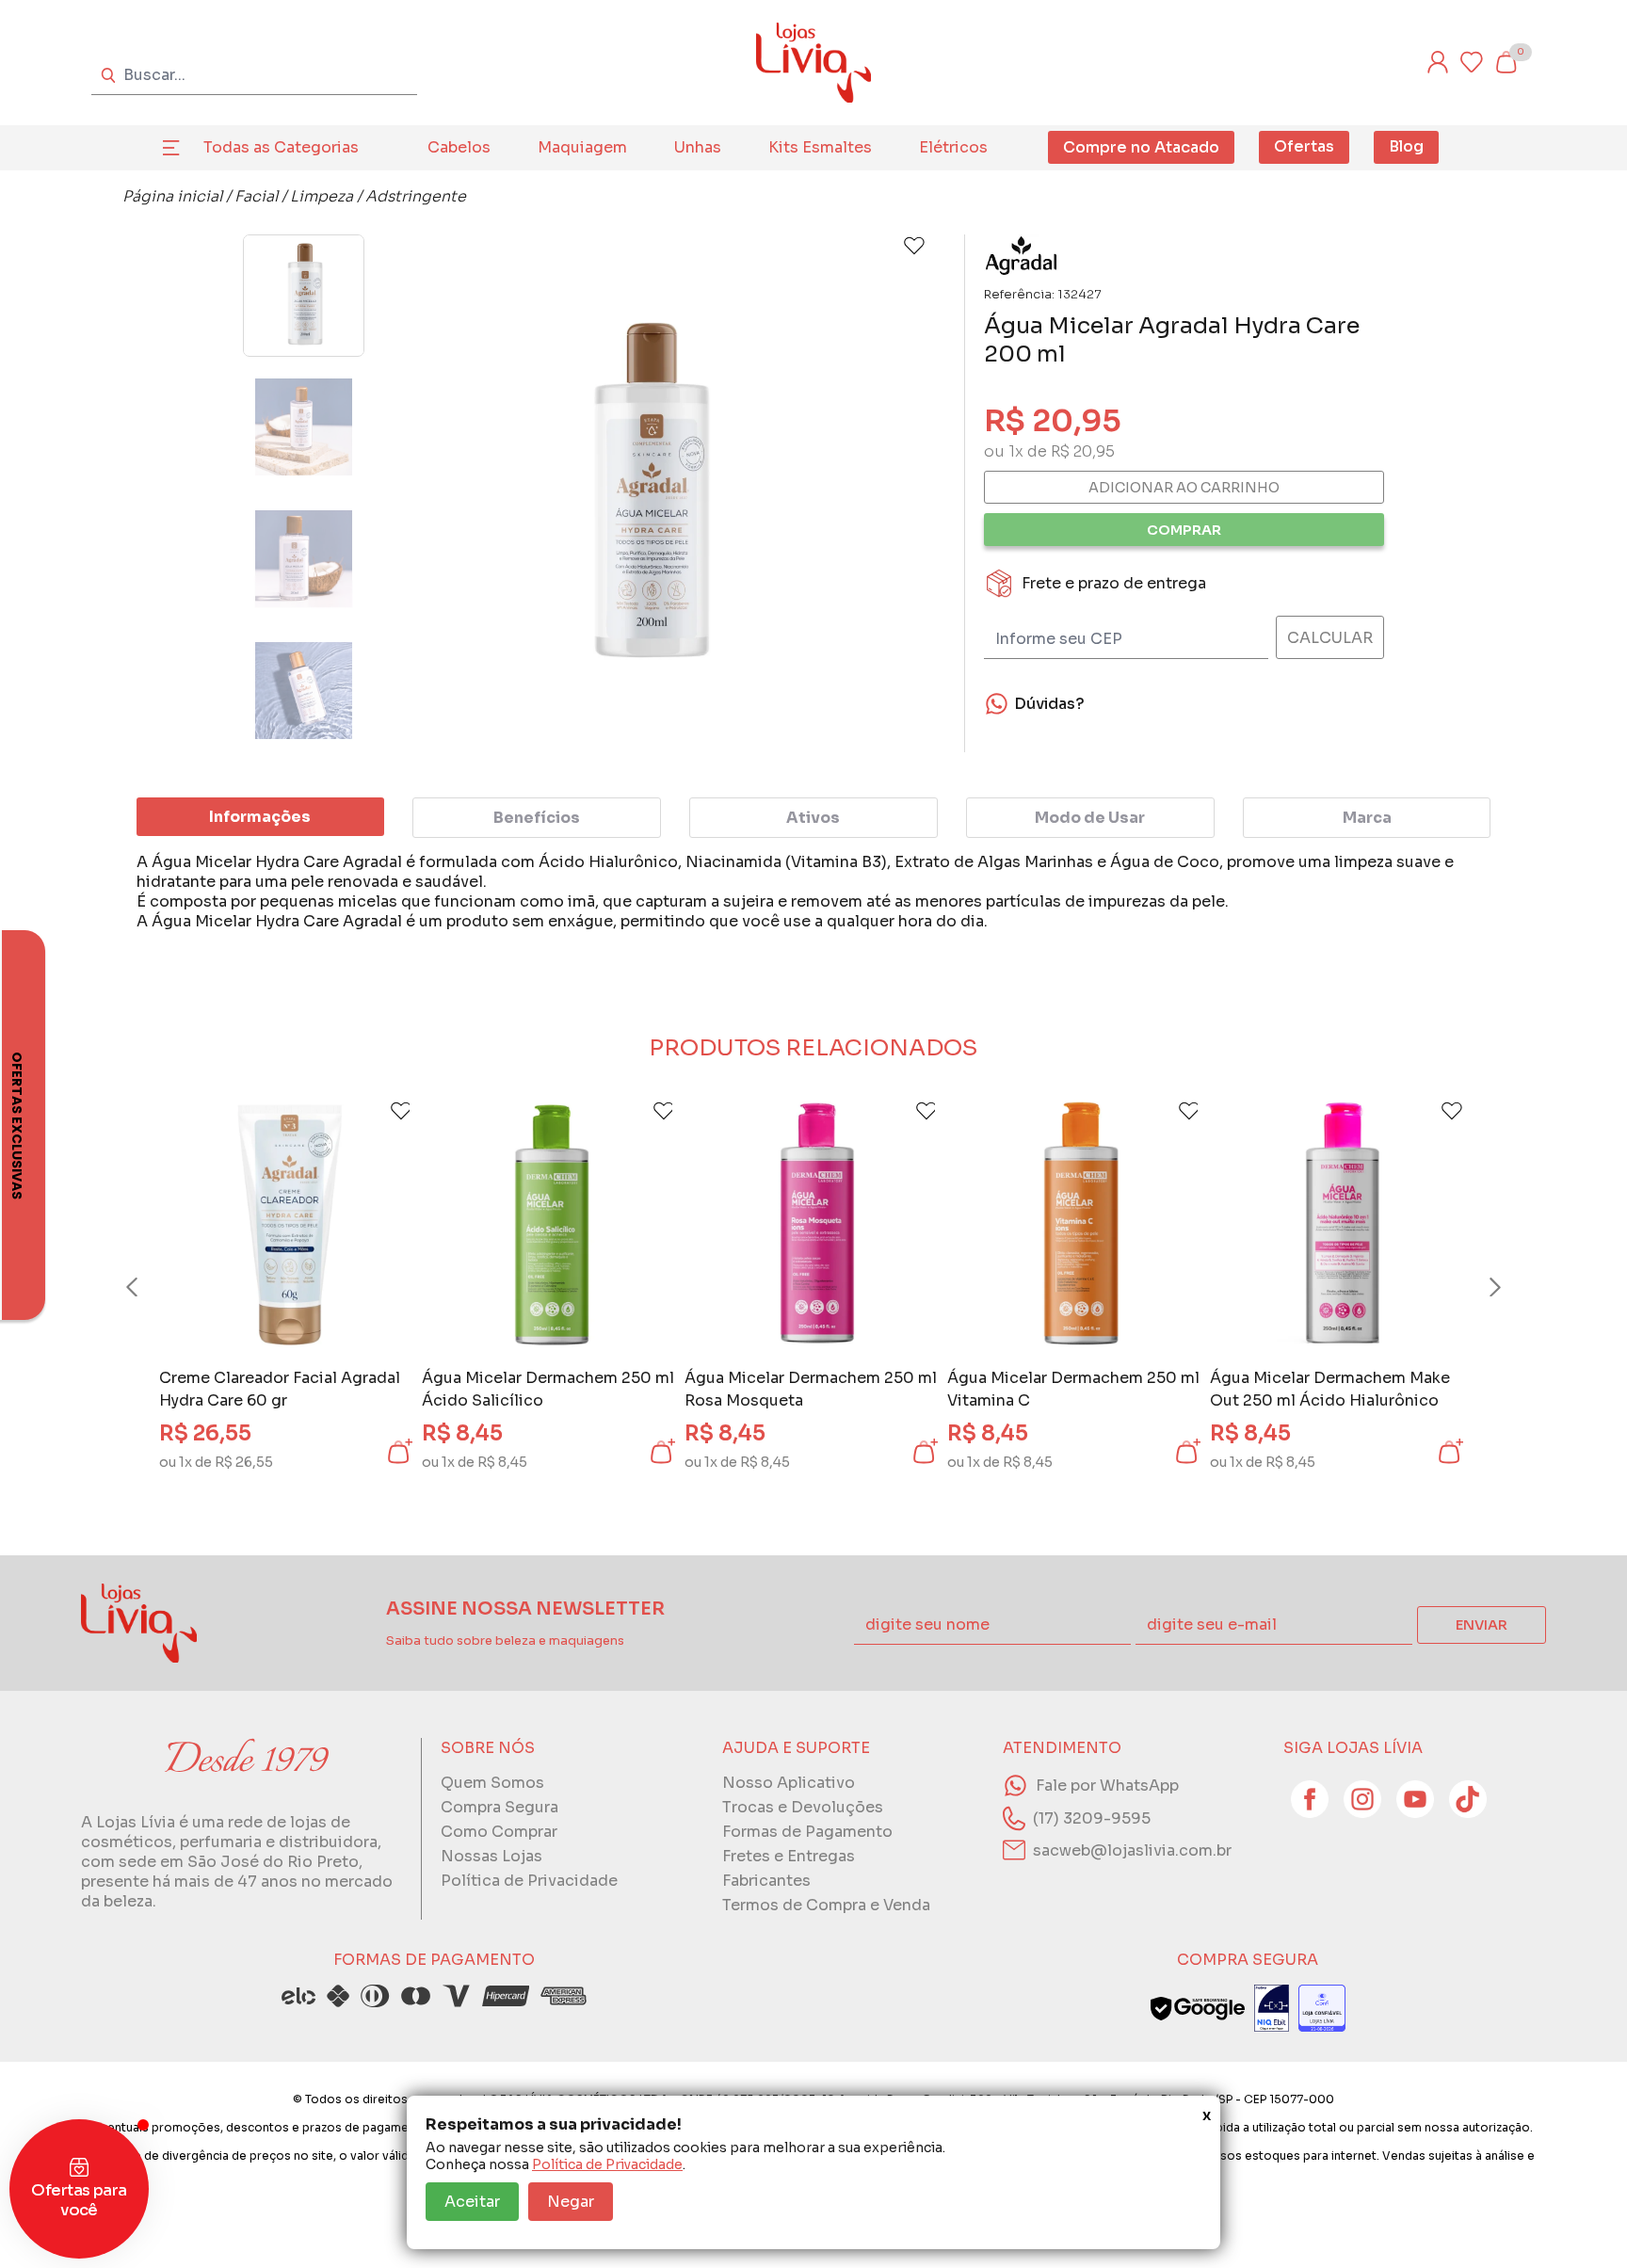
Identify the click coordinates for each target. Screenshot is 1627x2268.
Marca (1367, 818)
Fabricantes (766, 1881)
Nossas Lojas (491, 1856)
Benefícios (537, 818)
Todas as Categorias (281, 147)
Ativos (813, 818)
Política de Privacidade (607, 2164)
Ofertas (1304, 146)
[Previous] (150, 1287)
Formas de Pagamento (807, 1832)
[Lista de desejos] (1472, 62)
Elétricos (953, 147)
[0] (1506, 62)
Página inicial (172, 196)
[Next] (1477, 1287)
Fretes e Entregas (789, 1856)
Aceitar (472, 2202)
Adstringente (416, 196)
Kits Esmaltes (820, 147)
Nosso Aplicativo (789, 1783)
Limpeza (322, 196)
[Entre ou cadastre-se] (1438, 62)
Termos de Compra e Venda (826, 1905)
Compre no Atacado (1141, 147)
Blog (1406, 146)
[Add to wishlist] (914, 246)
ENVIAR (1482, 1625)
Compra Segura (499, 1807)
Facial (256, 196)
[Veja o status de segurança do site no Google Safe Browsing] (1198, 2008)
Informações (260, 817)
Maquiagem (582, 147)
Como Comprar (499, 1832)
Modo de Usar (1090, 818)
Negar (571, 2202)
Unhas (698, 147)
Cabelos (459, 147)
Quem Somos (492, 1783)
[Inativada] (1272, 2008)
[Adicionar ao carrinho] (398, 1452)
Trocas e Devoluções (803, 1807)
